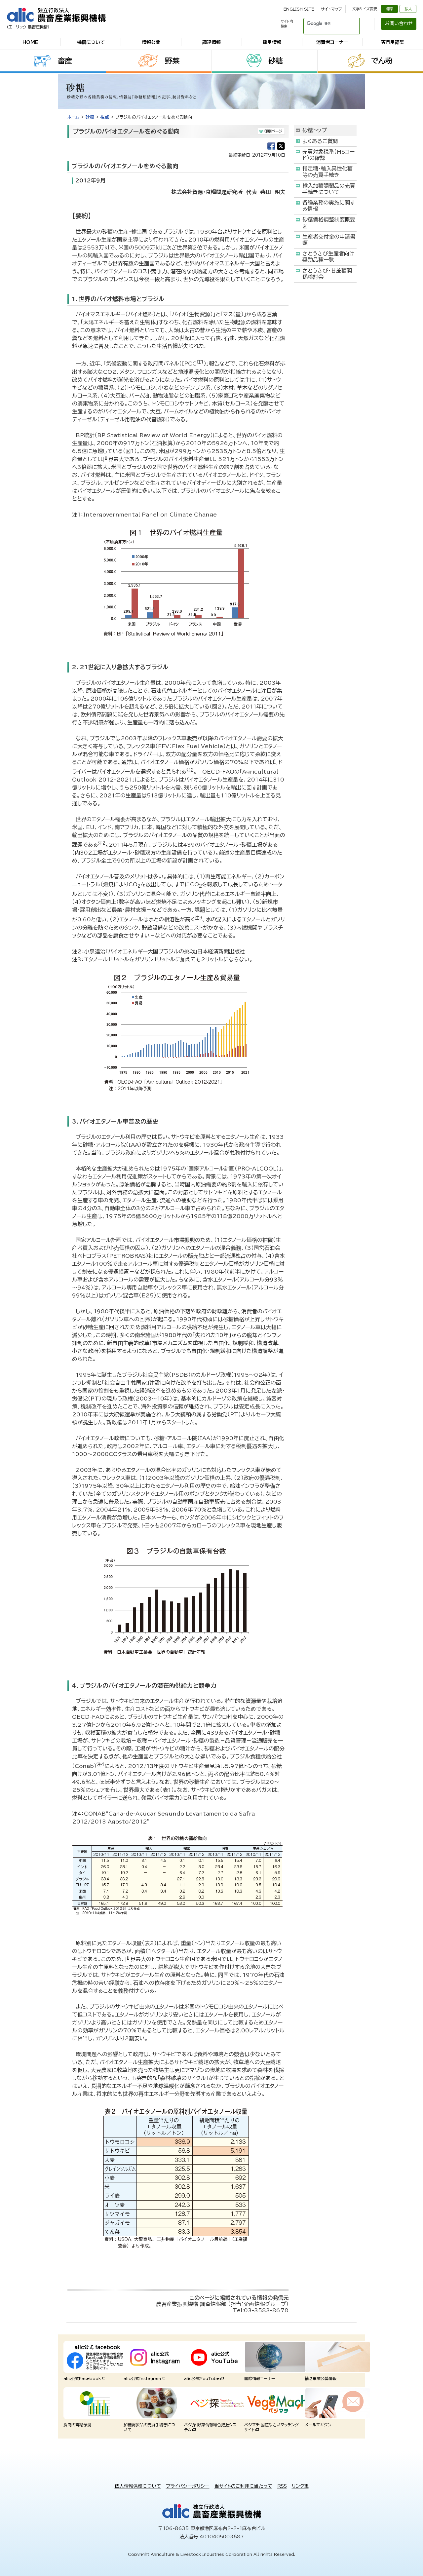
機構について (91, 42)
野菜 (172, 61)
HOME (30, 42)
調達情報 (211, 42)
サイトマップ (331, 9)
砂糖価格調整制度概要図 (329, 223)
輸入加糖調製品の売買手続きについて (329, 189)
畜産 (65, 61)
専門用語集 (393, 42)
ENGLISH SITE (299, 9)
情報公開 (151, 42)
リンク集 (300, 2486)
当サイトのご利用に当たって (243, 2486)
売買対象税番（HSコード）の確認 (328, 155)
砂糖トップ (315, 130)
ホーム (73, 117)
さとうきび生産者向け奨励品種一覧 (328, 257)
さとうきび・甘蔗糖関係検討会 (327, 274)
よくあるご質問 (320, 141)
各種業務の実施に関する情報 (329, 206)
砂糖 (276, 61)
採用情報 (272, 42)
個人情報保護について (138, 2486)
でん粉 (382, 61)
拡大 (408, 9)
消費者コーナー (332, 42)
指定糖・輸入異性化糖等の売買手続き (327, 172)
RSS (282, 2486)
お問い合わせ (399, 23)
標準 (390, 9)
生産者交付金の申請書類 (329, 240)
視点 (105, 117)
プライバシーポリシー (188, 2486)
